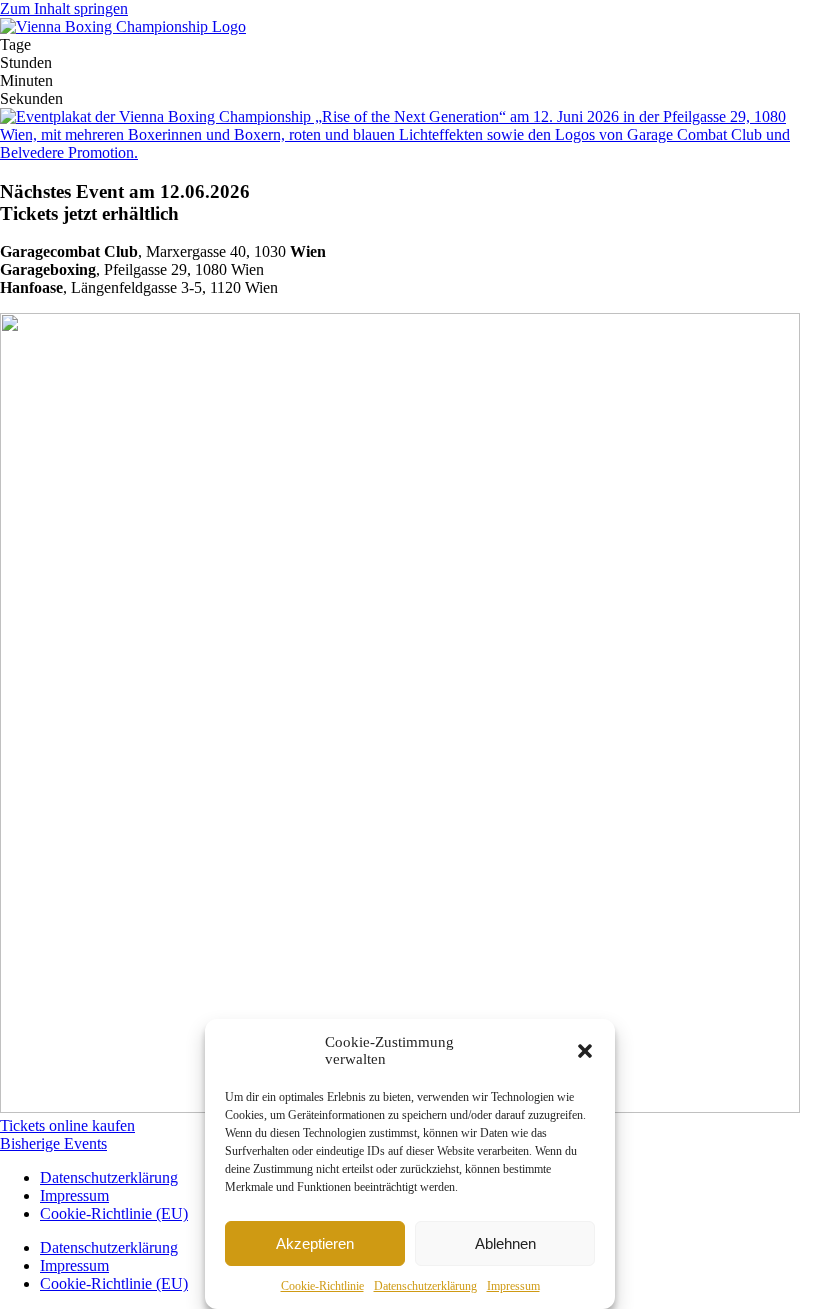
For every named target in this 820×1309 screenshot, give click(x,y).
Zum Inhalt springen (64, 8)
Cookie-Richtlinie (322, 1286)
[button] (585, 1051)
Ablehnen (505, 1243)
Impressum (513, 1286)
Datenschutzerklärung (425, 1286)
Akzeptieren (315, 1243)
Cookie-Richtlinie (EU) (114, 1213)
